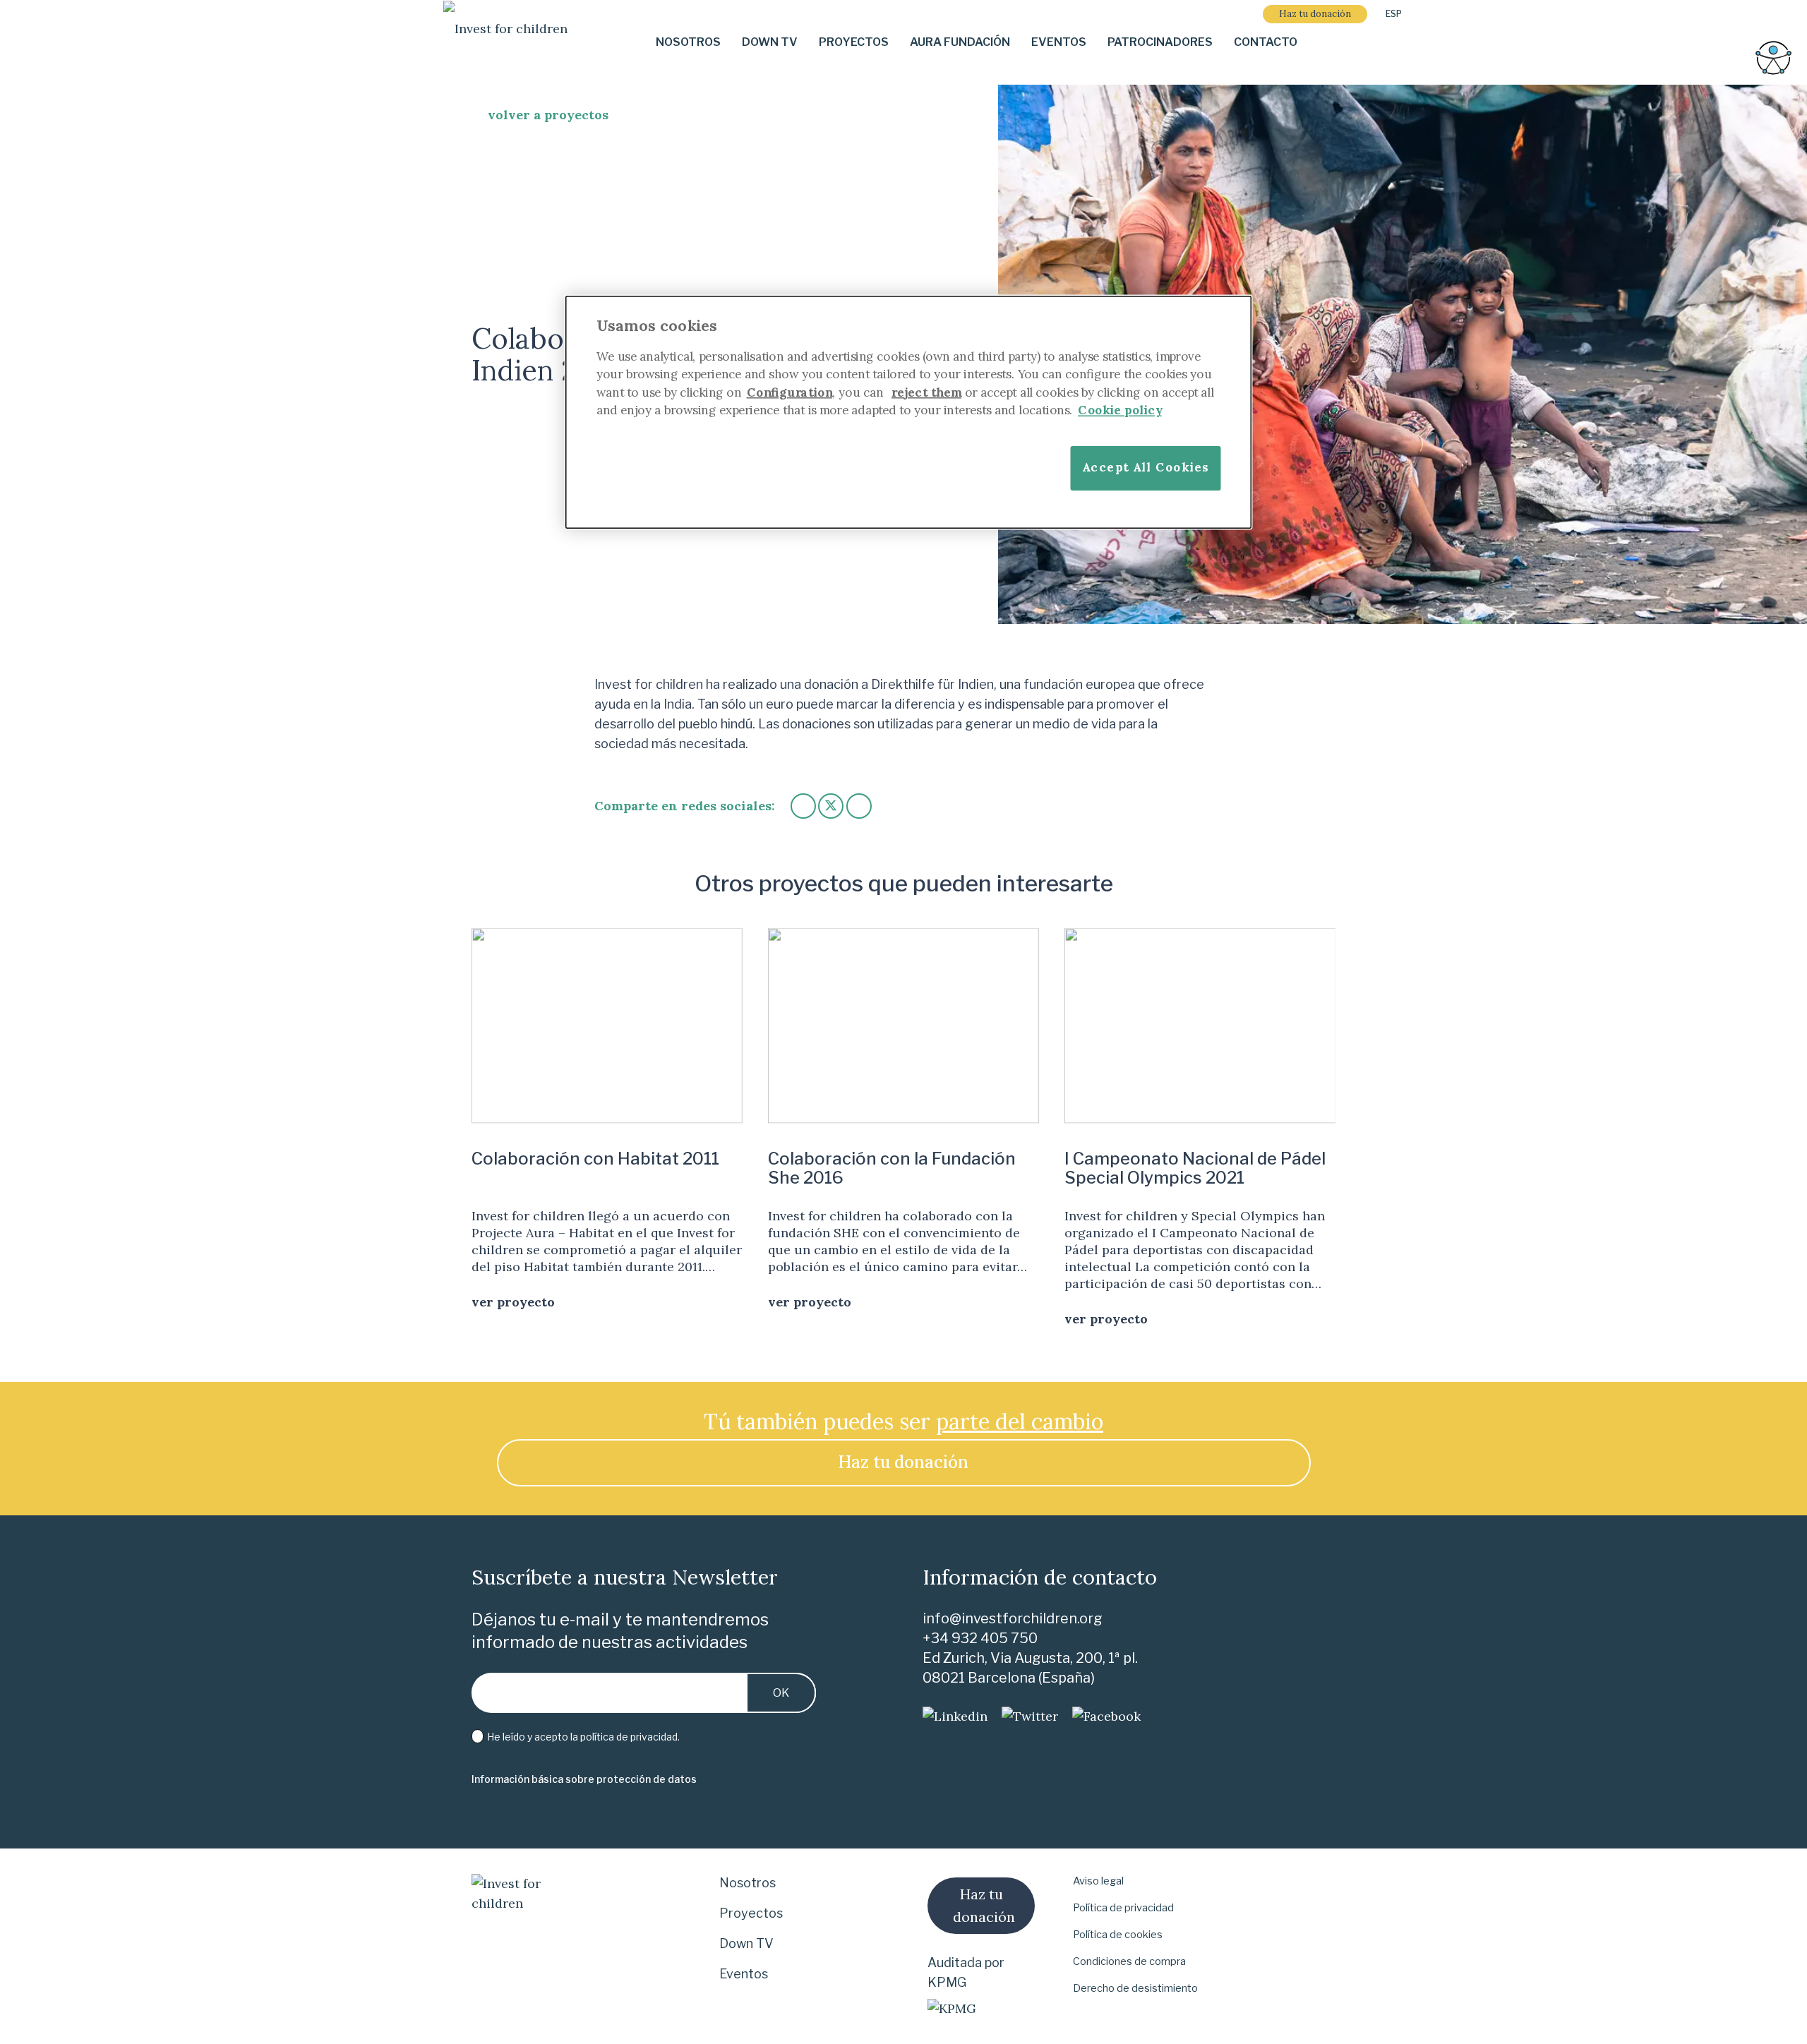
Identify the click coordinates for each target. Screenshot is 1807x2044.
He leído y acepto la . (582, 1737)
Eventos (744, 1974)
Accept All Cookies (1146, 467)
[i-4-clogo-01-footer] (505, 43)
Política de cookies (1118, 1935)
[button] (1399, 14)
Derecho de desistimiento (1135, 1988)
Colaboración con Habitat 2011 (595, 1159)
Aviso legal (1098, 1881)
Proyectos (751, 1913)
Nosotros (748, 1883)
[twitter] (1030, 1717)
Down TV (746, 1943)
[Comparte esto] (803, 806)
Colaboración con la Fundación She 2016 (892, 1168)
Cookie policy (1120, 410)
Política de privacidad (1123, 1908)
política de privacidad (629, 1737)
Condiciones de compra (1129, 1961)
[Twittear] (831, 806)
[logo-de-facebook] (1106, 1717)
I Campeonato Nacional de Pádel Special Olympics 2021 (1195, 1168)
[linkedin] (955, 1717)
